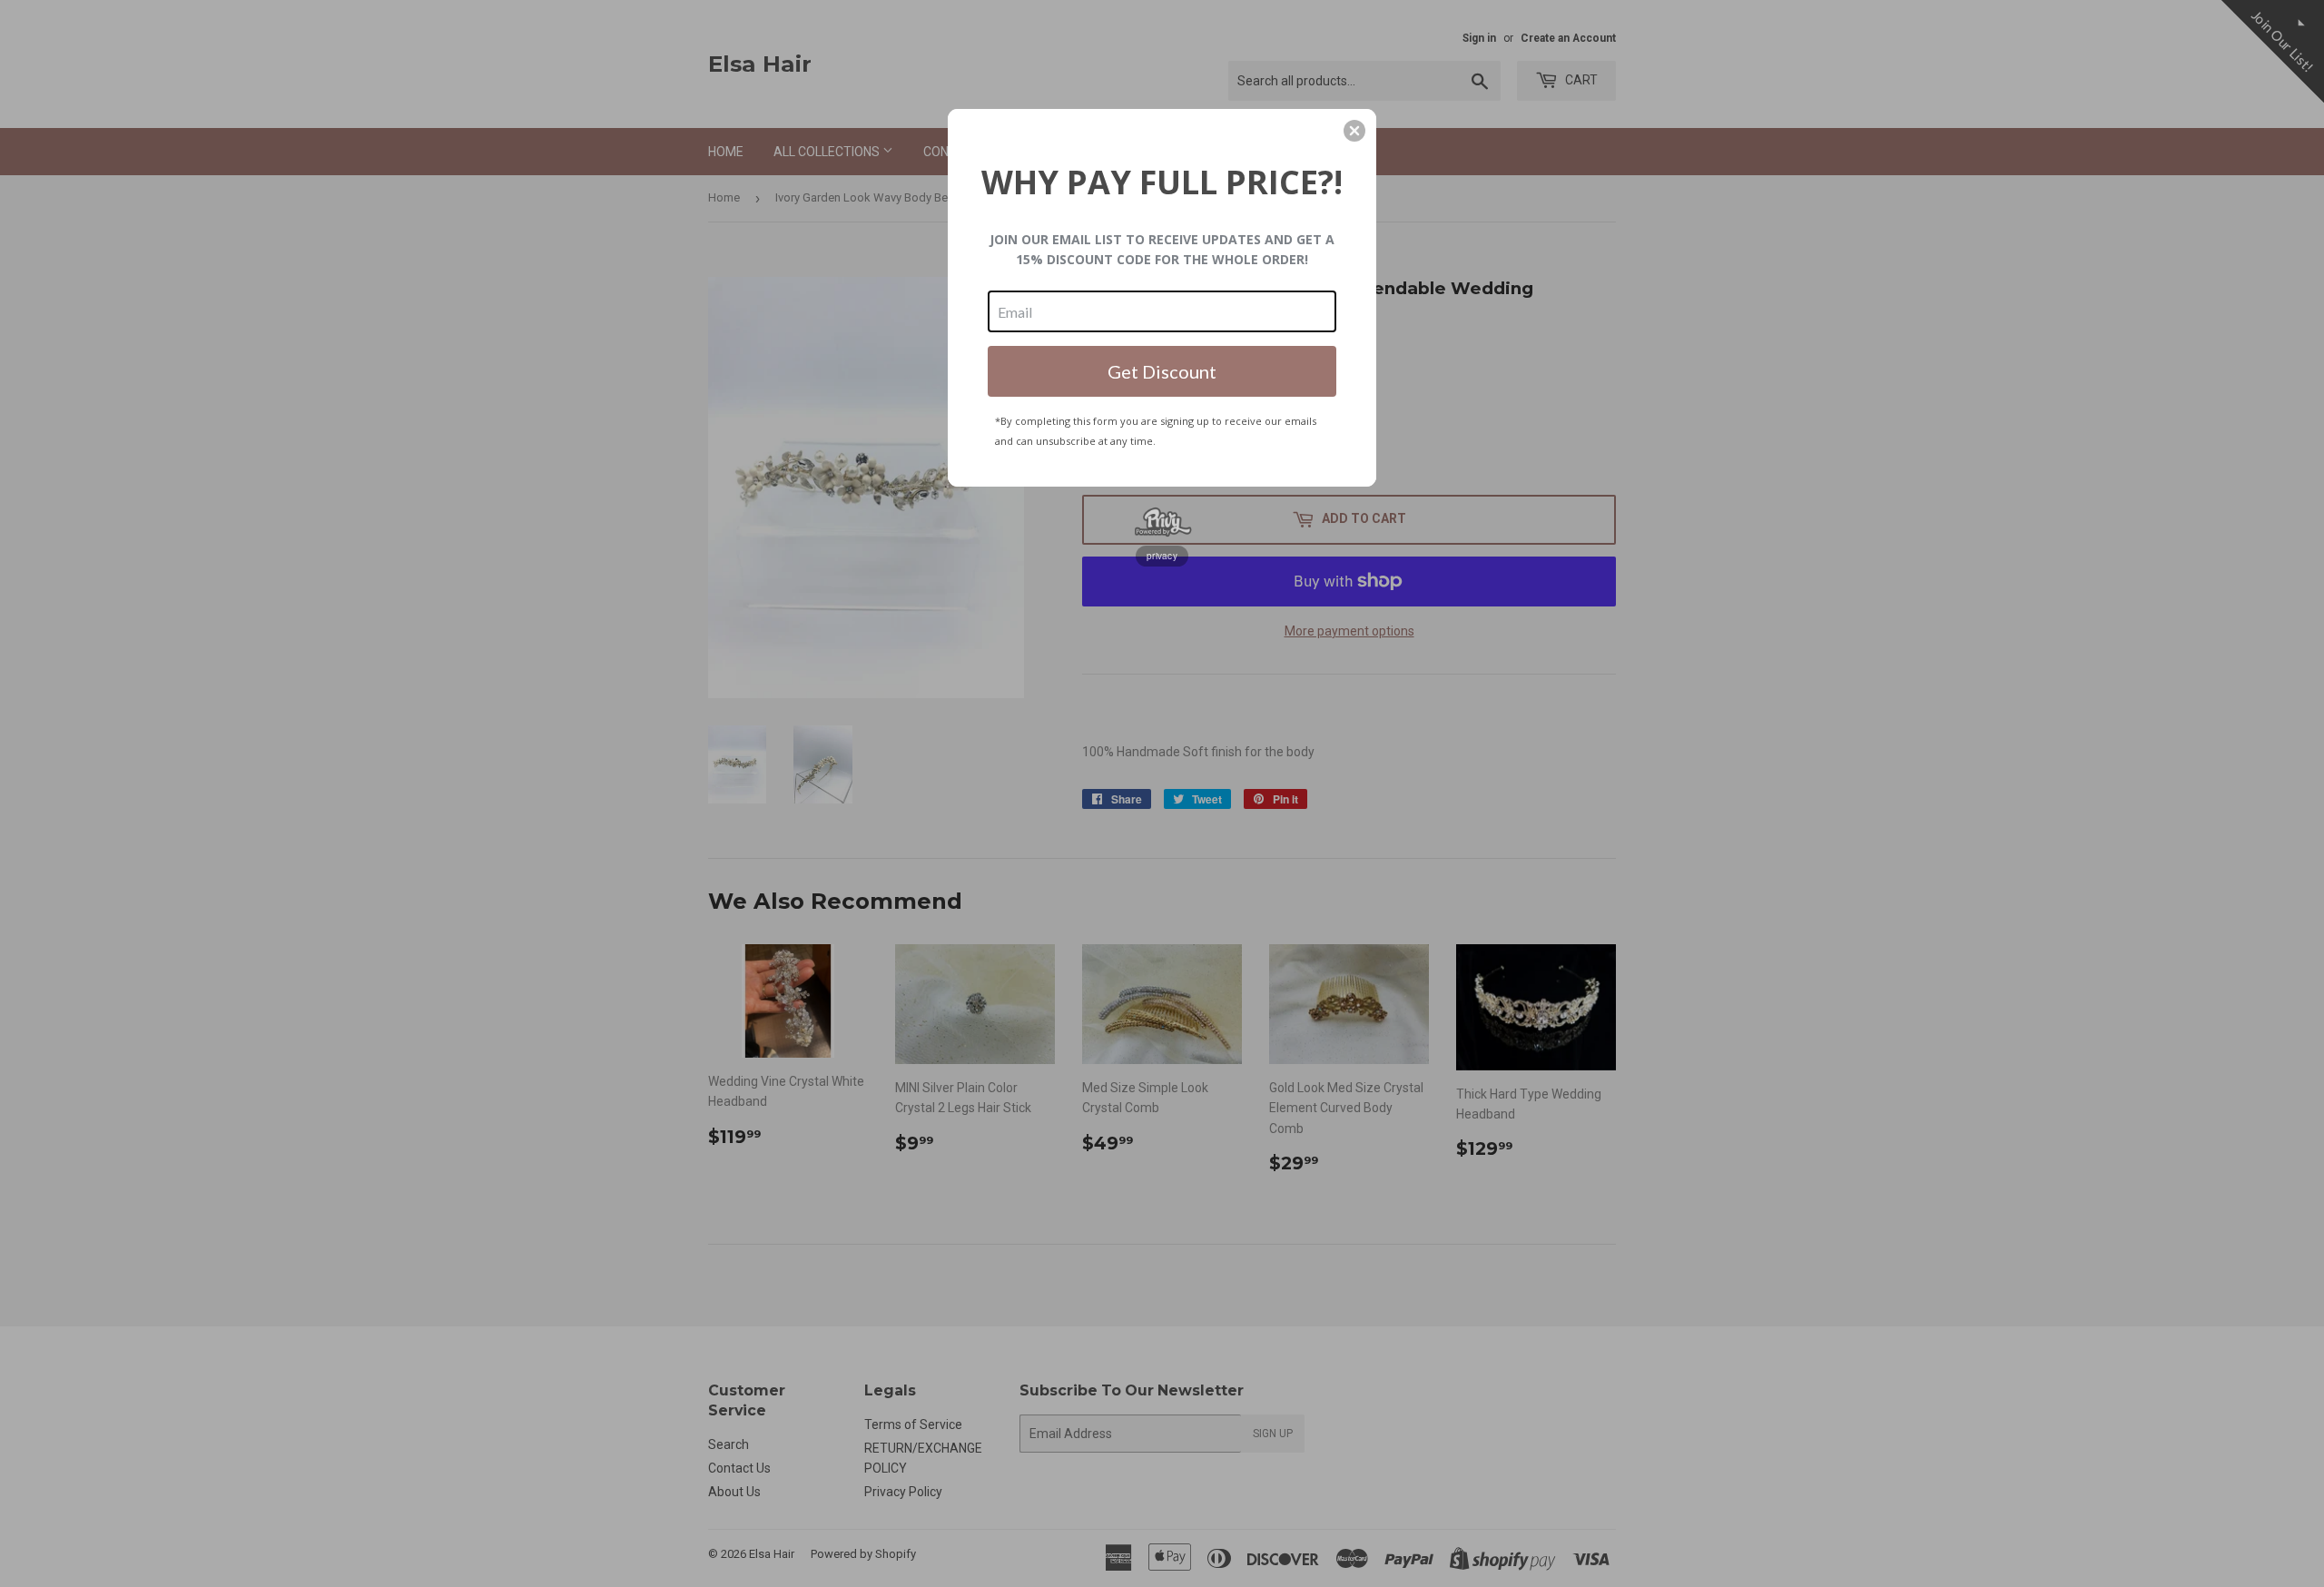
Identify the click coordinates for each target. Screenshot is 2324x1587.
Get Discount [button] (1162, 371)
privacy (1162, 556)
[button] (1354, 131)
